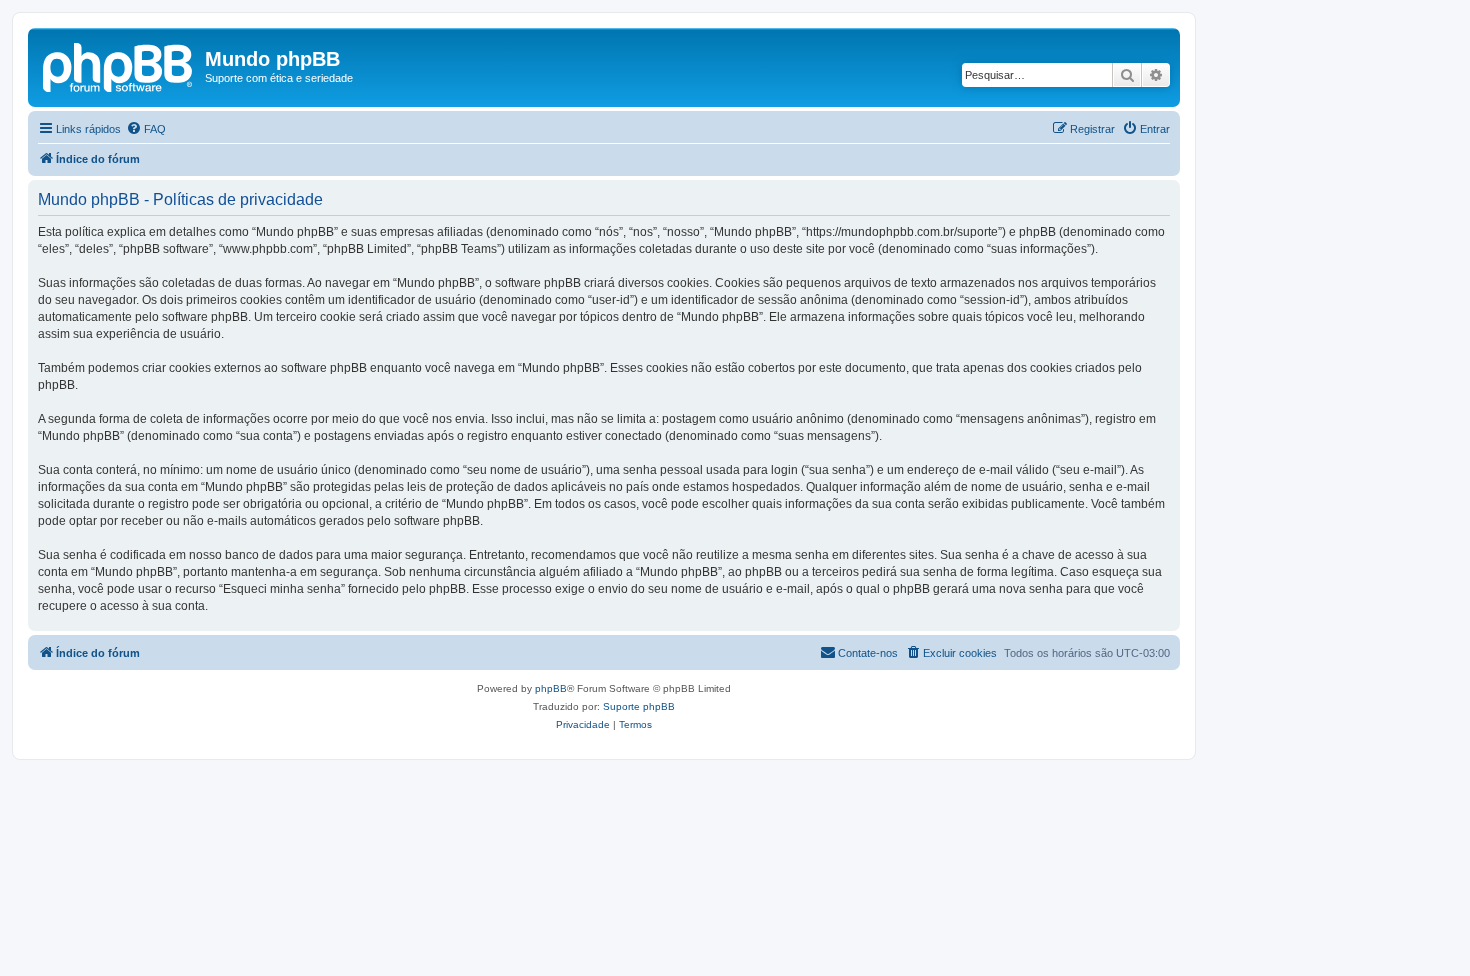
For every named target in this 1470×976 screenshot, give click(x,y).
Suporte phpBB (639, 706)
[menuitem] (146, 129)
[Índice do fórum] (119, 65)
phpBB (551, 688)
